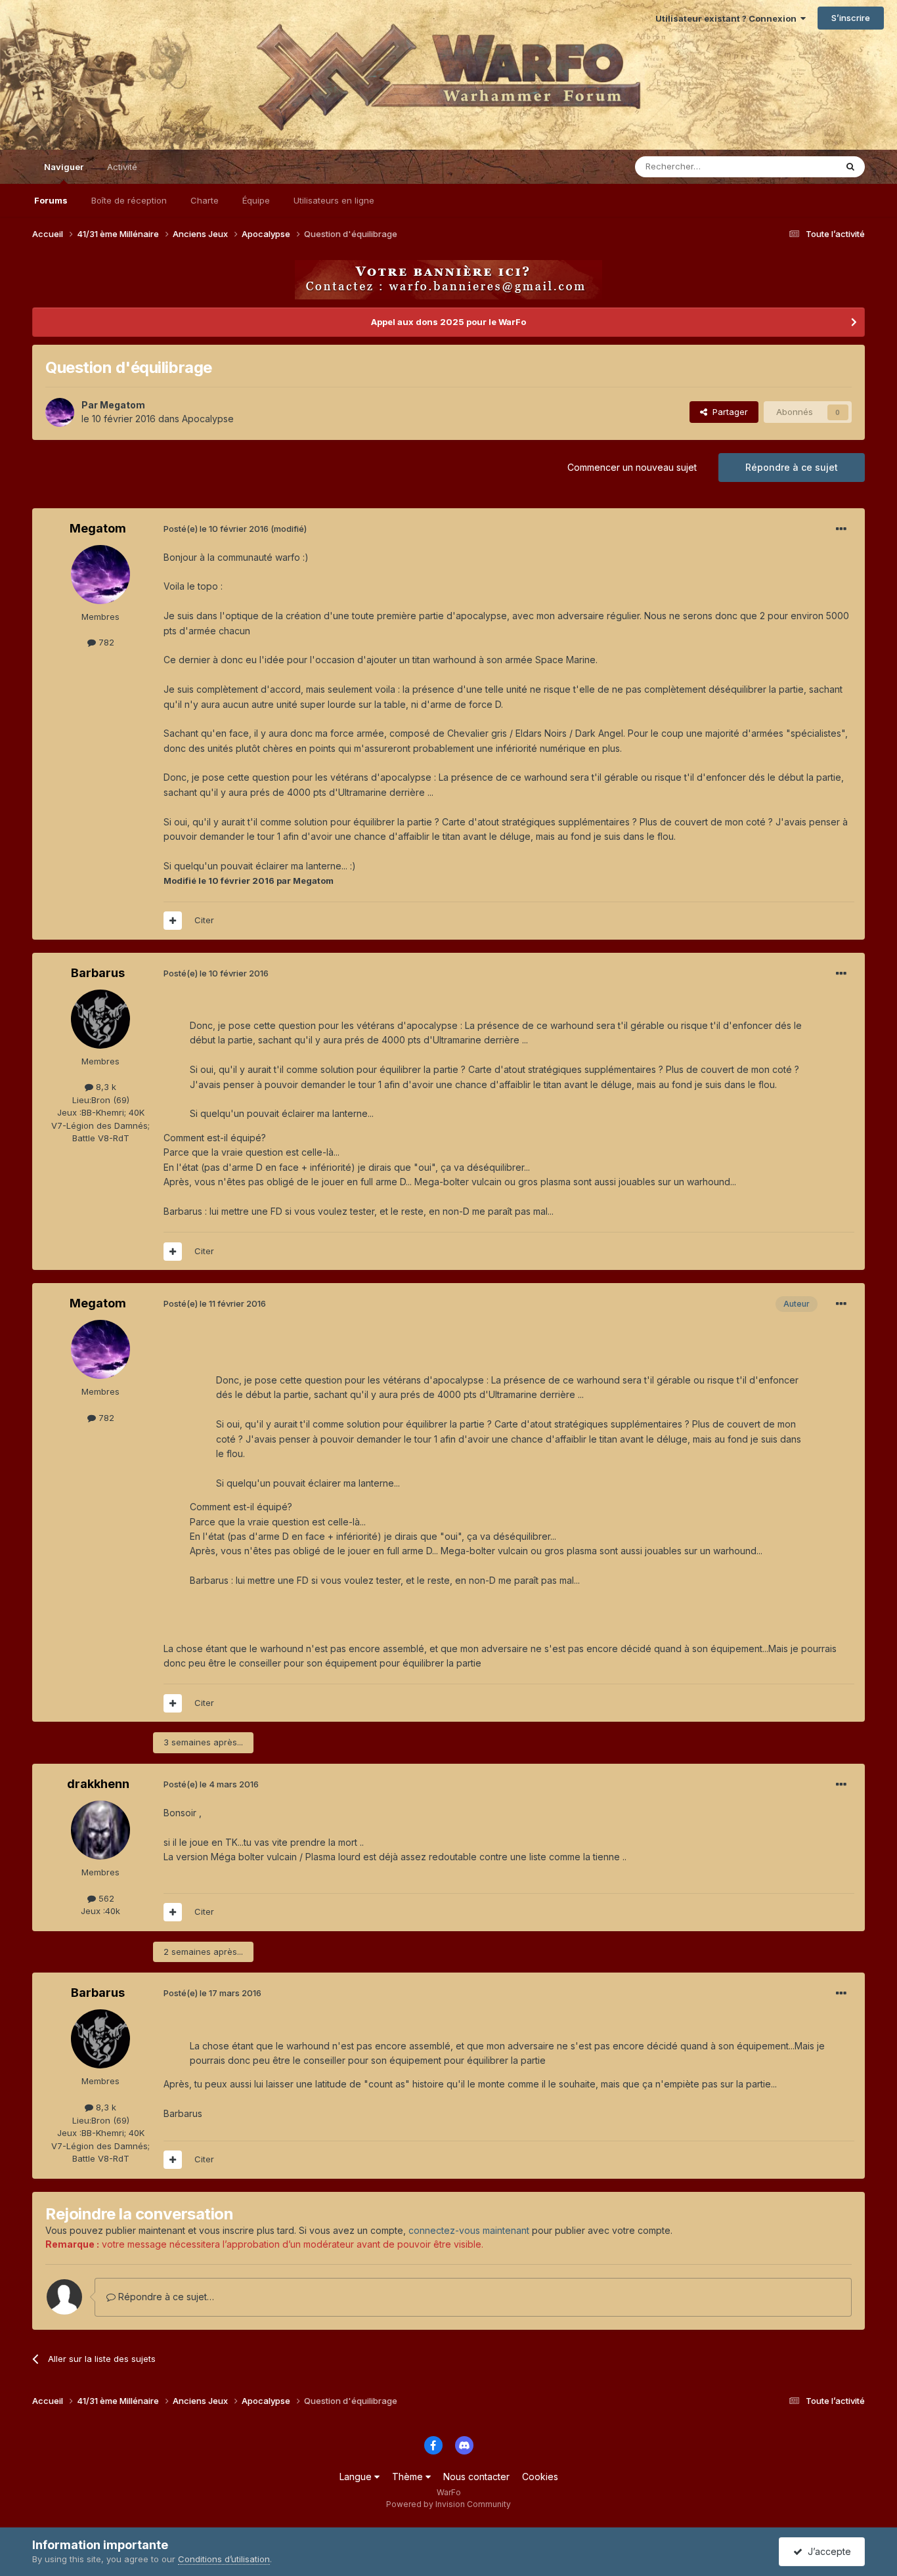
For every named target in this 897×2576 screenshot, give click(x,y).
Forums (51, 200)
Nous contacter (476, 2477)
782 (105, 642)
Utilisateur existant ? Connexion (728, 18)
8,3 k (105, 1087)
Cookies (540, 2477)
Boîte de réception (129, 200)
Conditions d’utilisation (224, 2559)
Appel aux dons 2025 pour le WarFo (448, 322)
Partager (728, 412)
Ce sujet (802, 166)
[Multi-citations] (173, 921)
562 (105, 1898)
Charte (205, 200)
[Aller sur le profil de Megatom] (60, 412)
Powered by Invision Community (448, 2504)
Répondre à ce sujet (792, 467)
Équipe (256, 200)
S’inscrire (851, 18)
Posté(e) (216, 529)
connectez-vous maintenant (469, 2230)
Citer (204, 920)
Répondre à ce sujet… (165, 2297)
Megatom (122, 405)
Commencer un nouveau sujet (632, 467)
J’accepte (827, 2551)
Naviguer (64, 167)
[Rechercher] (850, 167)
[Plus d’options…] (841, 529)
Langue (357, 2477)
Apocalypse (208, 419)
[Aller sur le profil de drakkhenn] (100, 1830)
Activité (122, 167)
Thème (409, 2477)
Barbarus (98, 973)
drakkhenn (98, 1784)
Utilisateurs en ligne (334, 200)
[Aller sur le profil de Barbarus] (100, 1019)
